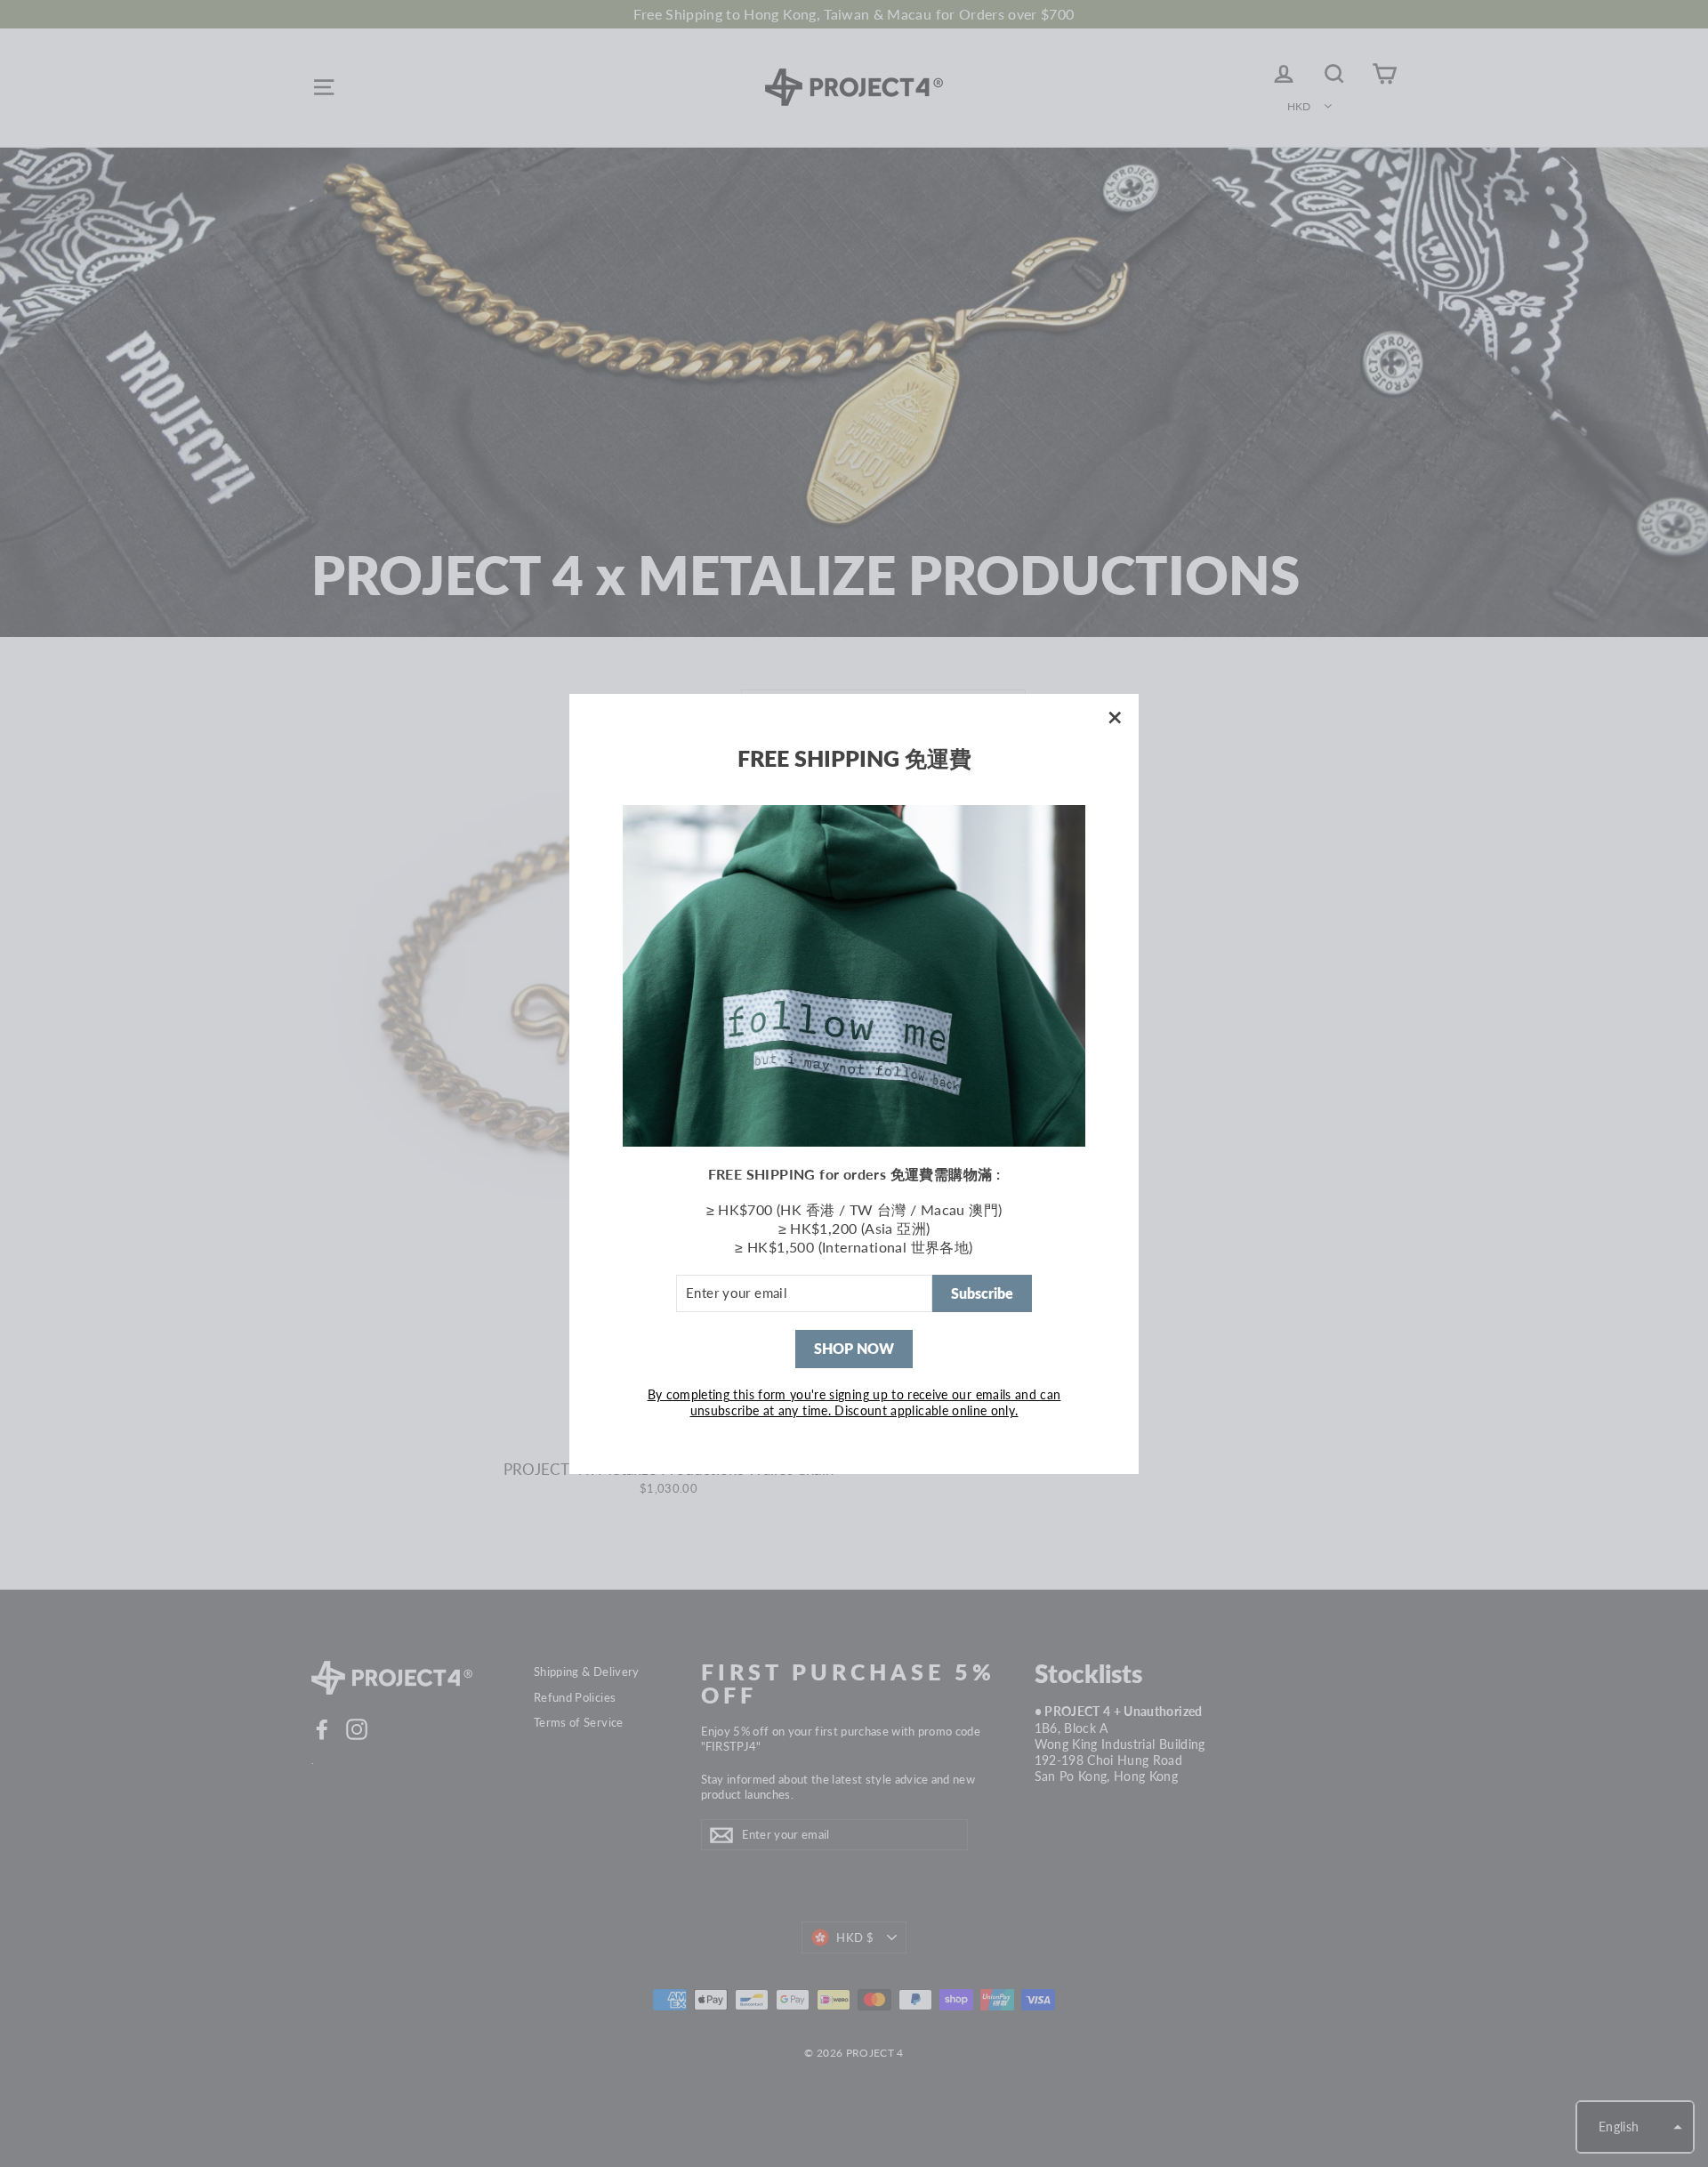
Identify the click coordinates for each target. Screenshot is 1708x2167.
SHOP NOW (854, 1348)
